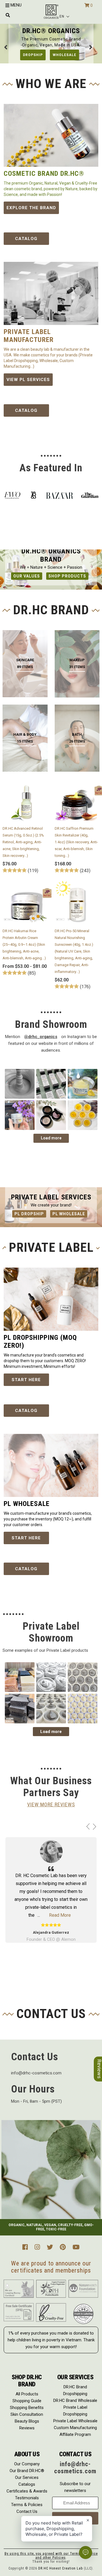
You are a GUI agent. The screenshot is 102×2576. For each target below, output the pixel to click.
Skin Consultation (27, 2414)
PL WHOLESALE (69, 1214)
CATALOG (26, 239)
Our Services (27, 2477)
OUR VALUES (27, 576)
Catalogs (27, 2484)
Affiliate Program (75, 2434)
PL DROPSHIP (29, 1214)
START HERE (26, 1380)
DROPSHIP (33, 55)
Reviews (27, 2428)
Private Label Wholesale (75, 2421)
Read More (60, 1915)
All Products (27, 2394)
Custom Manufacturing (75, 2428)
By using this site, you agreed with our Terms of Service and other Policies (51, 2556)
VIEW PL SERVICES (28, 380)
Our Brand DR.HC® (27, 2471)
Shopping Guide (27, 2401)
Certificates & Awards (27, 2491)
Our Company (27, 2464)
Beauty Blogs (27, 2421)
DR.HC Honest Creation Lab (60, 2568)
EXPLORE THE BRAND (31, 208)
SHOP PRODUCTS (67, 576)
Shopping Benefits (27, 2408)
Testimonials (27, 2498)
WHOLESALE (64, 55)
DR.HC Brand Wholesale (75, 2400)
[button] (65, 16)
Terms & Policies (27, 2505)
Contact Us (27, 2511)
